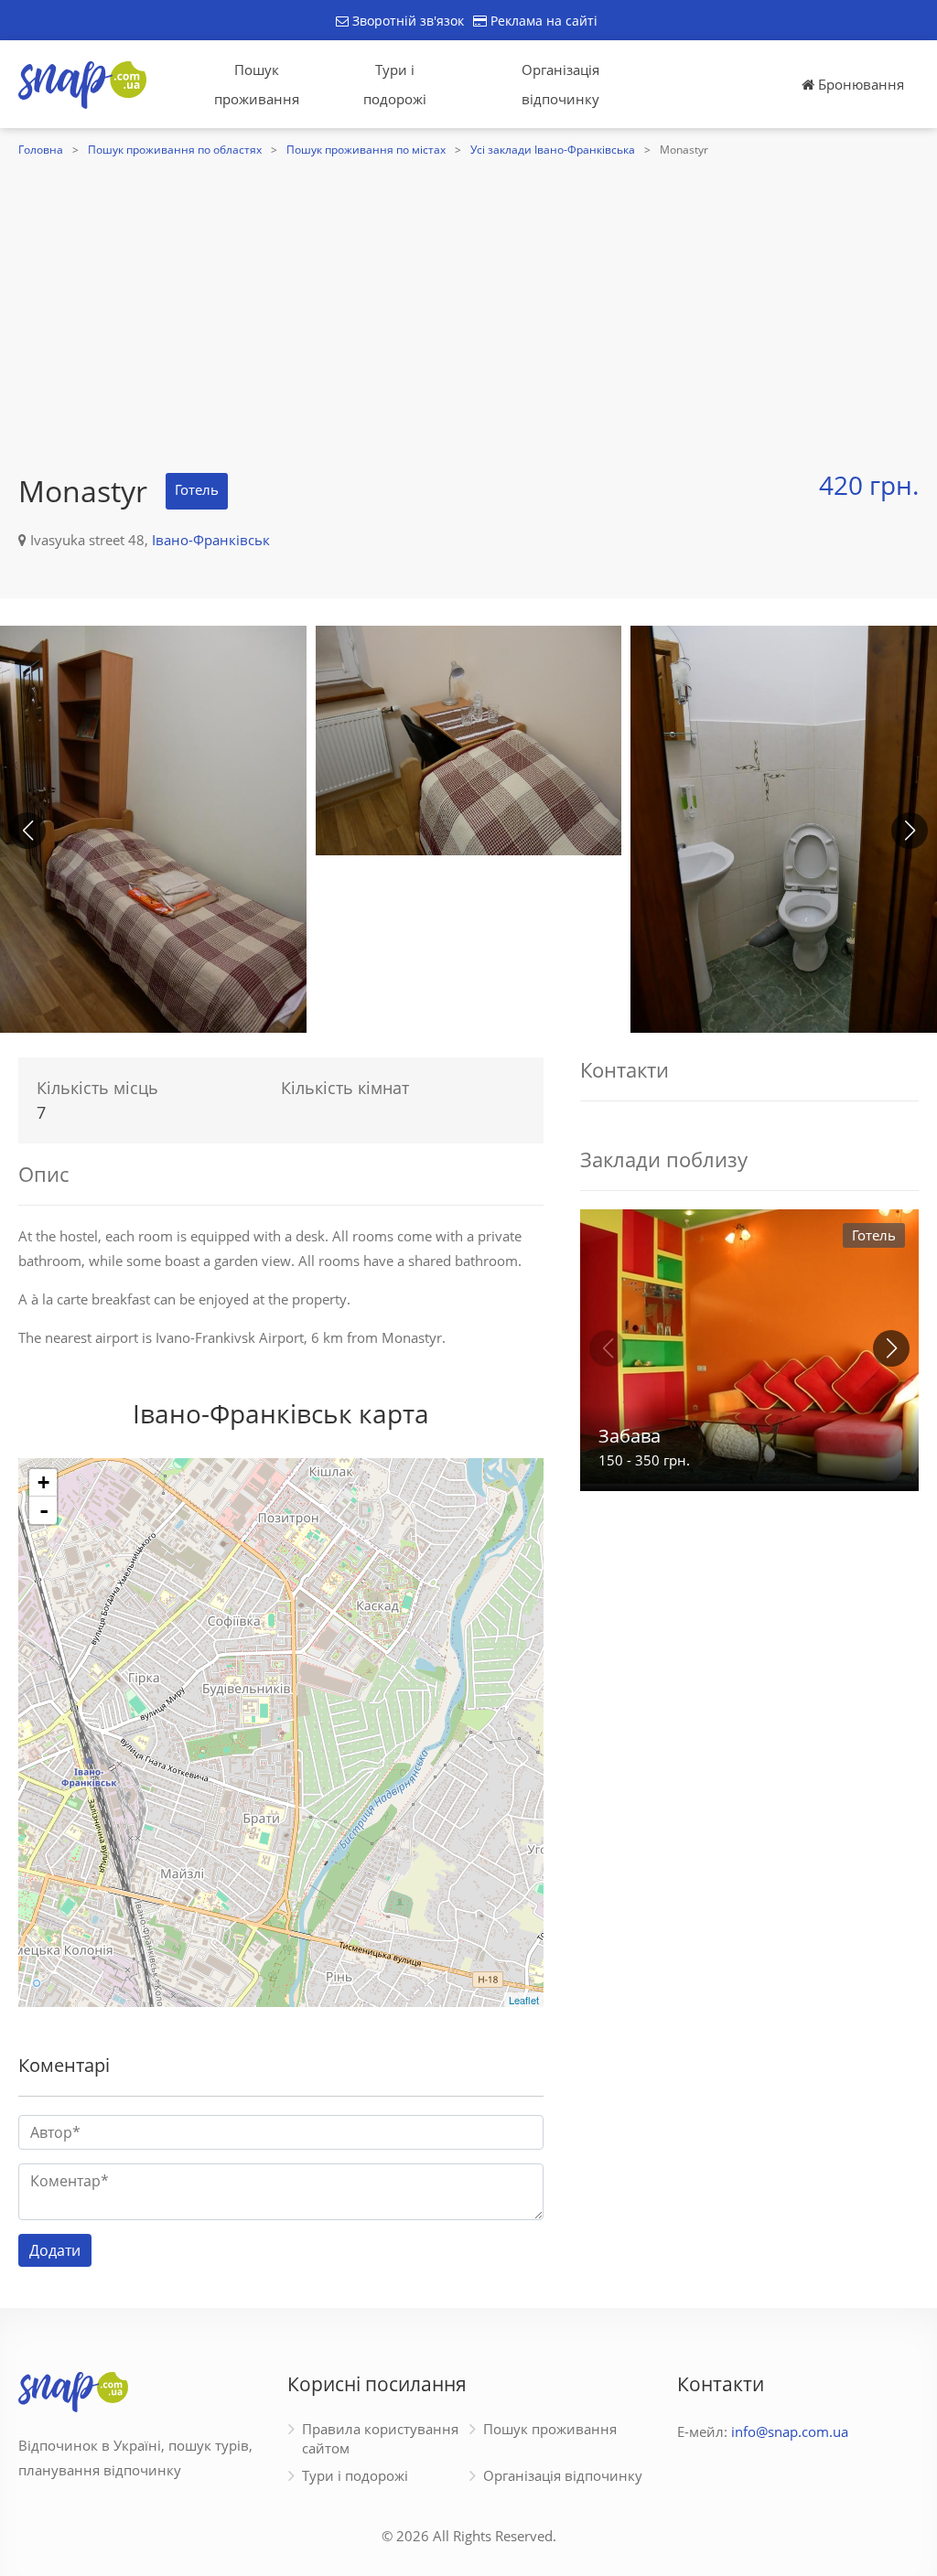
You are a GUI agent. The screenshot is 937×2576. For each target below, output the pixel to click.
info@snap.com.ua (790, 2431)
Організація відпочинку (560, 84)
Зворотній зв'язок (406, 21)
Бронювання (859, 84)
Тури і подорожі (395, 84)
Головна (41, 150)
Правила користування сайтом (380, 2438)
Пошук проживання (257, 84)
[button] (910, 831)
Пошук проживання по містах (366, 150)
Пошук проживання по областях (175, 150)
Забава (630, 1436)
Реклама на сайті (542, 21)
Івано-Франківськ (211, 540)
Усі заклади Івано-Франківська (553, 150)
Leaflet (524, 2000)
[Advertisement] (468, 299)
